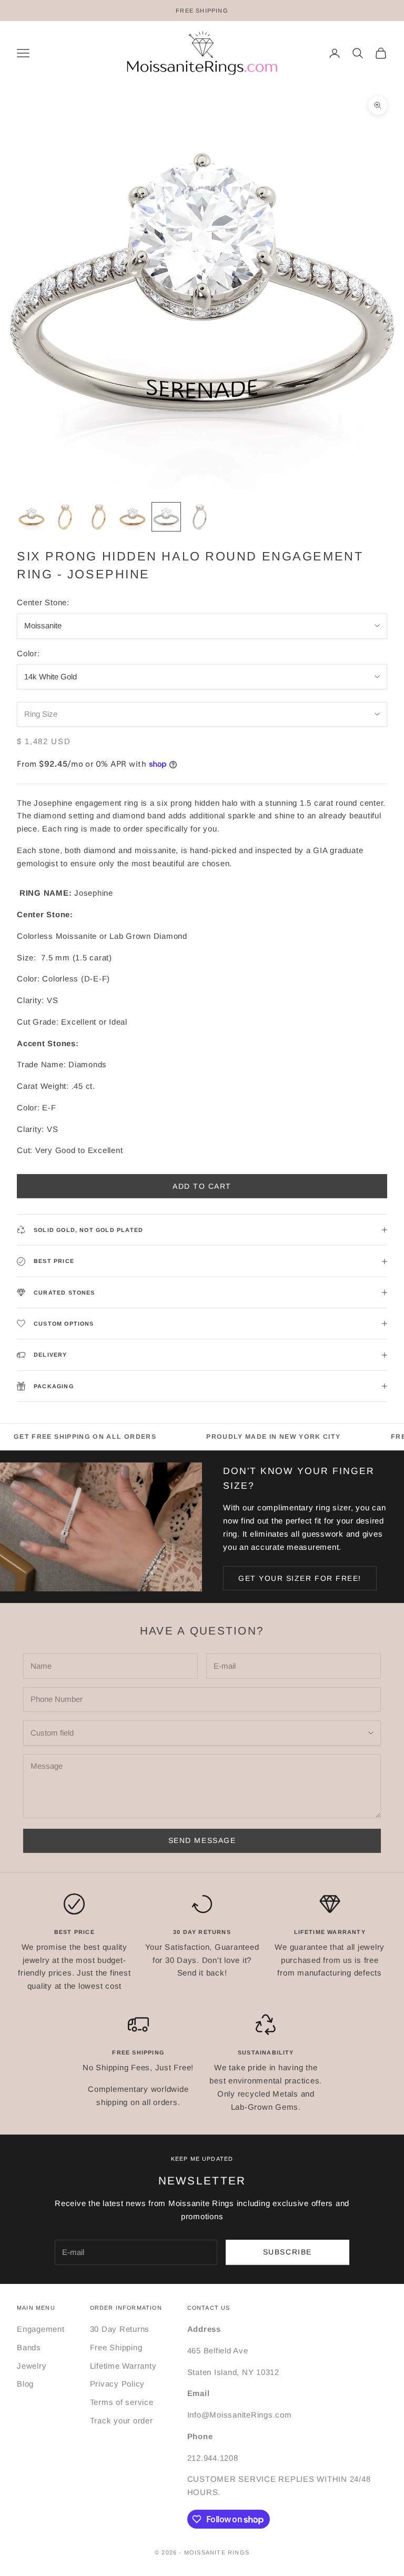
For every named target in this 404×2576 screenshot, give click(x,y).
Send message (202, 1840)
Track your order (122, 2420)
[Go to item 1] (32, 517)
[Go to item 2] (65, 517)
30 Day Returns (120, 2329)
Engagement (41, 2329)
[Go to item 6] (200, 517)
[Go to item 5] (166, 517)
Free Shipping (116, 2347)
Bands (29, 2347)
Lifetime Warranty (123, 2366)
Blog (25, 2384)
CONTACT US (209, 2308)
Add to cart (202, 1186)
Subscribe (287, 2252)
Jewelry (32, 2366)
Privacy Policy (118, 2384)
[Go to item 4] (133, 517)
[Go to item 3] (99, 517)
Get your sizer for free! (300, 1578)
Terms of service (122, 2402)
